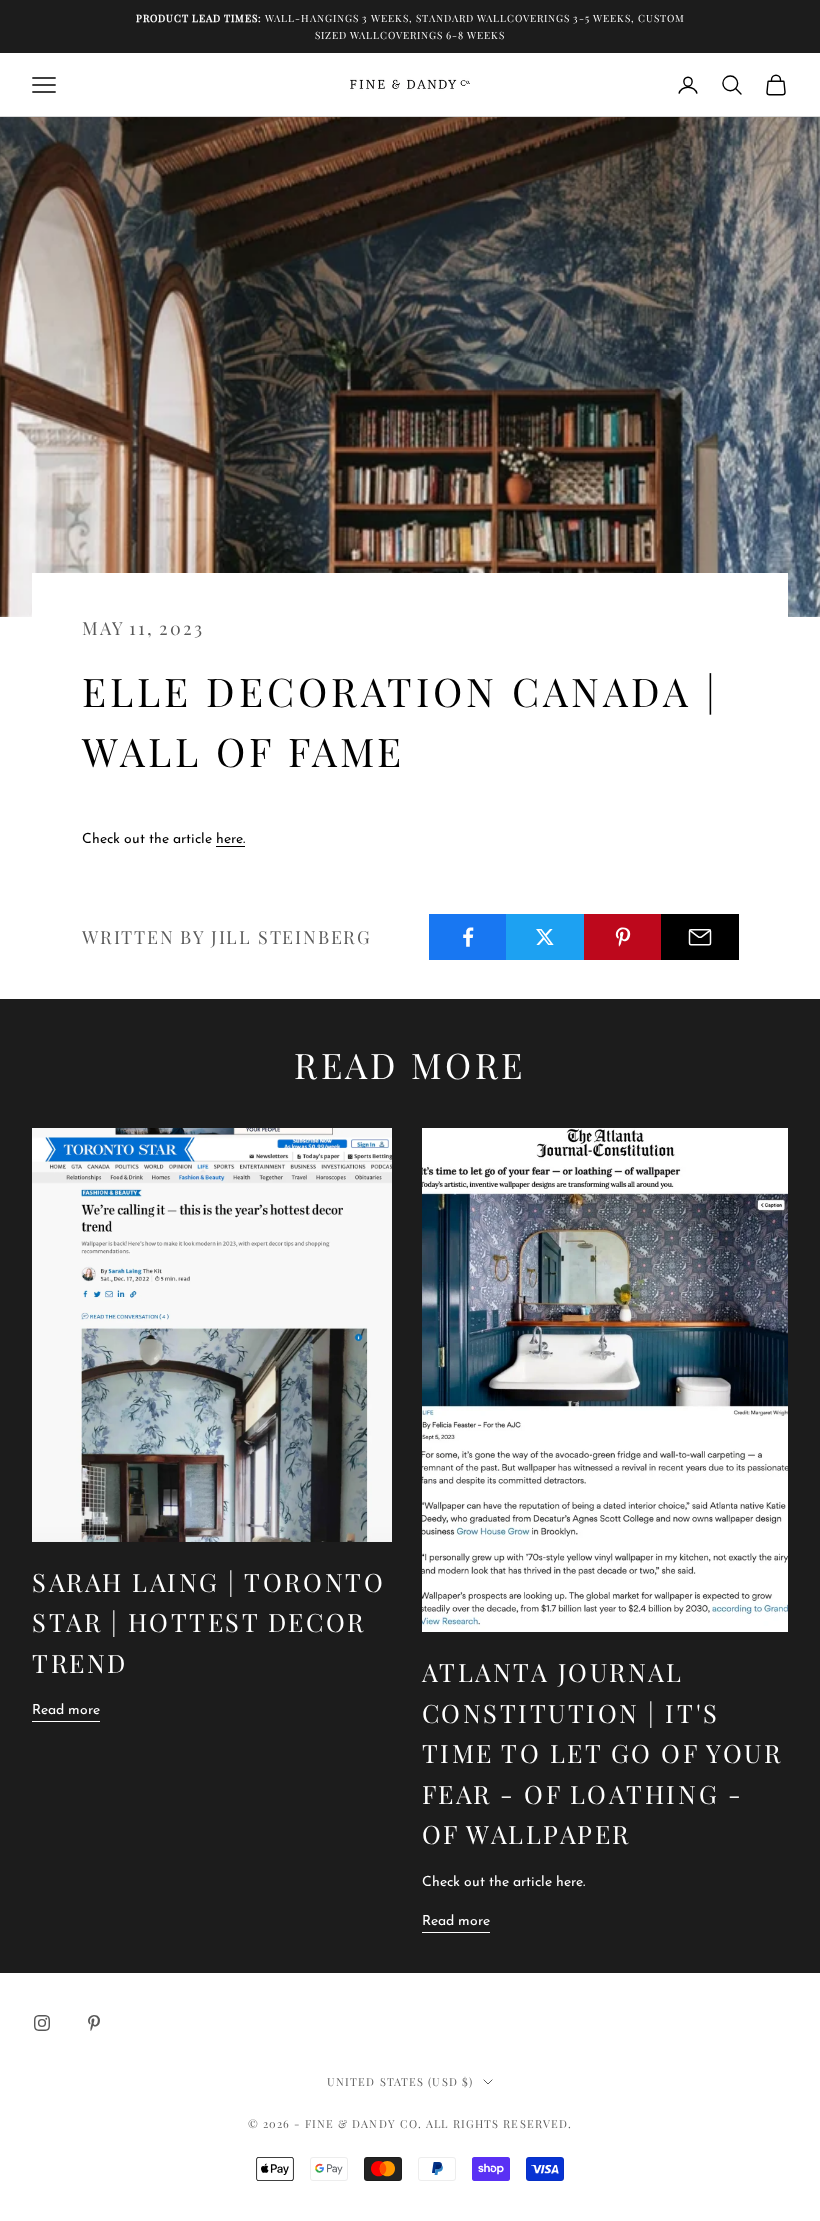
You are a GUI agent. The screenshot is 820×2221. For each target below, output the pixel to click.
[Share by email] (700, 937)
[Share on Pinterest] (623, 937)
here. (230, 839)
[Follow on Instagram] (42, 2023)
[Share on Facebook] (468, 937)
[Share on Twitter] (545, 937)
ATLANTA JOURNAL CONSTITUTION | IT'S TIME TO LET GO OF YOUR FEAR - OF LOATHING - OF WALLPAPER (602, 1752)
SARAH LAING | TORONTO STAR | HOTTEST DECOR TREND (208, 1622)
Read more (66, 1710)
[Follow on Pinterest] (94, 2023)
